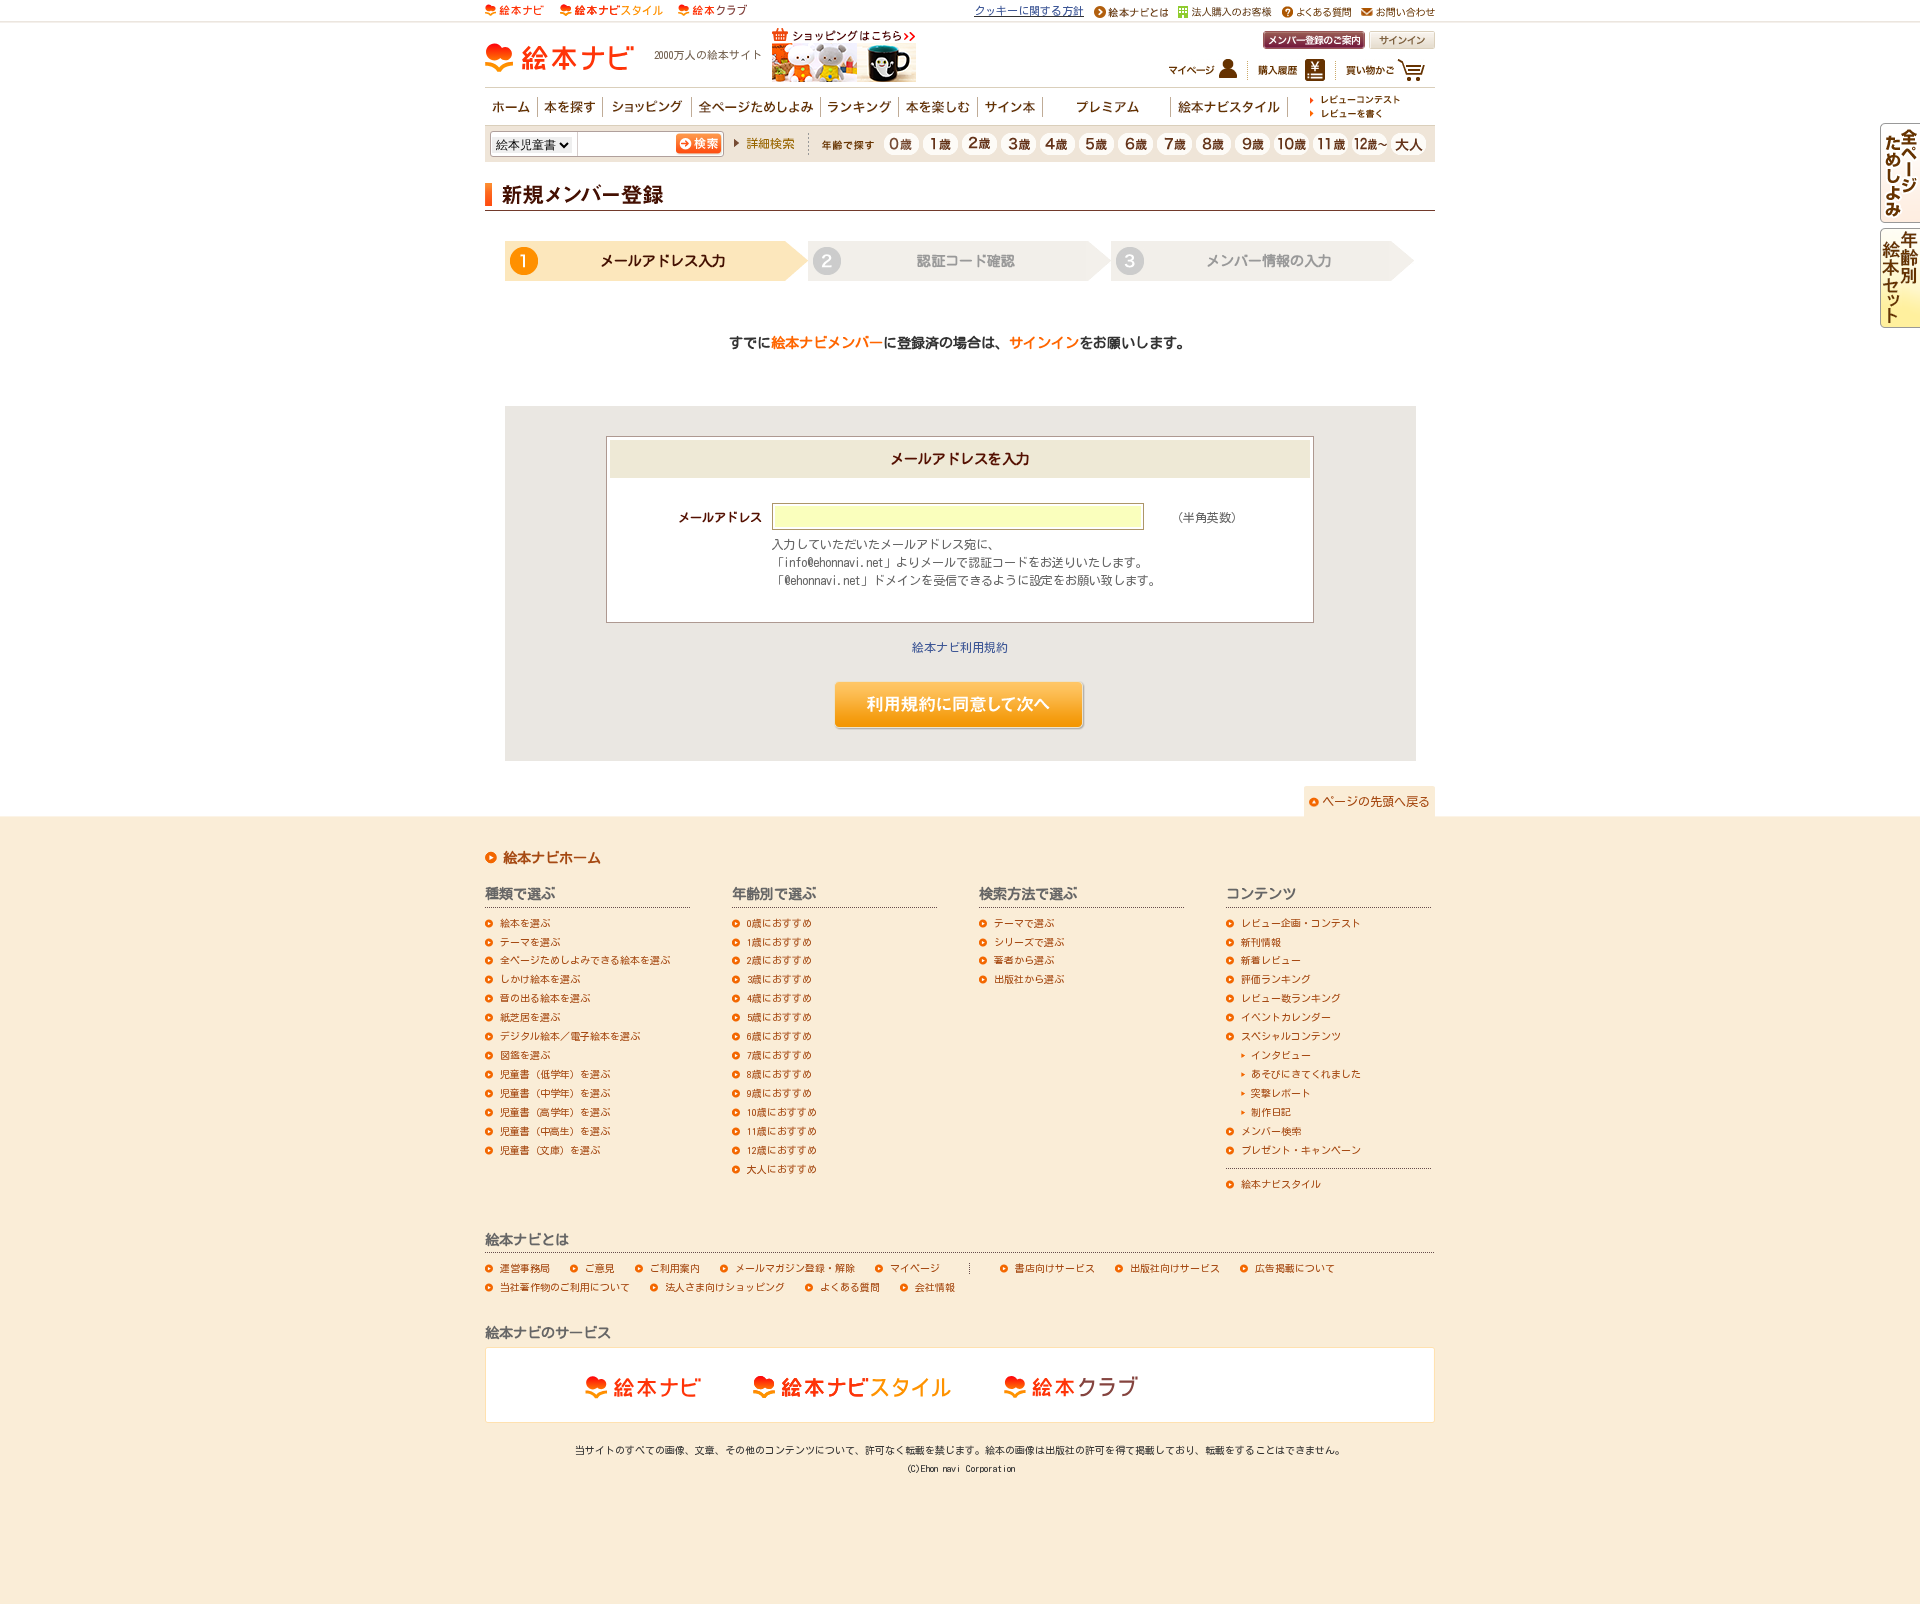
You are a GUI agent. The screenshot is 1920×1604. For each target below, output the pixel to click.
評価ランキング (1276, 979)
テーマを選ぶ (530, 942)
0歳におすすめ (779, 923)
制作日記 (1271, 1112)
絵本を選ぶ (525, 923)
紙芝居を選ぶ (530, 1017)
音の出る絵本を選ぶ (545, 998)
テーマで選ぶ (1024, 923)
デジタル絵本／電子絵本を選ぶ (570, 1036)
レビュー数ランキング (1291, 998)
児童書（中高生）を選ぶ (555, 1131)
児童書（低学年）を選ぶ (555, 1074)
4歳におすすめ (779, 998)
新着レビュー (1271, 960)
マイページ (915, 1268)
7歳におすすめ (779, 1055)
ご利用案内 (675, 1268)
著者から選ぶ (1024, 960)
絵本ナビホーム (552, 858)
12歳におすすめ (782, 1150)
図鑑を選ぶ (525, 1055)
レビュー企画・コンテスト (1301, 923)
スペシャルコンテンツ (1291, 1036)
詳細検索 (770, 143)
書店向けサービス (1055, 1268)
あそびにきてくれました (1306, 1074)
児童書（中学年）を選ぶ (555, 1093)
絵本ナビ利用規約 (960, 647)
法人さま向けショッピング (725, 1287)
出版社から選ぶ (1029, 979)
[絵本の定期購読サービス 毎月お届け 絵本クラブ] (712, 8)
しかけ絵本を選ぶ (540, 979)
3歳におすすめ (779, 979)
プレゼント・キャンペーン (1301, 1150)
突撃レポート (1281, 1093)
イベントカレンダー (1286, 1017)
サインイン (1044, 343)
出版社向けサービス (1175, 1268)
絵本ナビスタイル (1281, 1184)
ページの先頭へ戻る (1376, 801)
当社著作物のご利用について (565, 1287)
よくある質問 (850, 1287)
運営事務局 (525, 1268)
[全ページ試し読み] (1900, 214)
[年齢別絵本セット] (1900, 319)
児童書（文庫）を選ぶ (550, 1150)
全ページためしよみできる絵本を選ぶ (585, 960)
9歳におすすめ (779, 1093)
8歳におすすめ (779, 1074)
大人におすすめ (782, 1169)
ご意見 (600, 1268)
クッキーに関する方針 (1029, 10)
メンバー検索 (1271, 1131)
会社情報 (935, 1287)
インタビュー (1281, 1055)
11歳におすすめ (782, 1131)
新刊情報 (1261, 942)
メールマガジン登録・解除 (795, 1268)
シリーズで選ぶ (1029, 942)
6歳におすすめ (779, 1036)
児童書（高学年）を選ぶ (555, 1112)
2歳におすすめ (779, 960)
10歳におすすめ (782, 1112)
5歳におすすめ (779, 1017)
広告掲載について (1295, 1268)
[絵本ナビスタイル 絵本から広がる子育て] (611, 8)
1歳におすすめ (779, 942)
